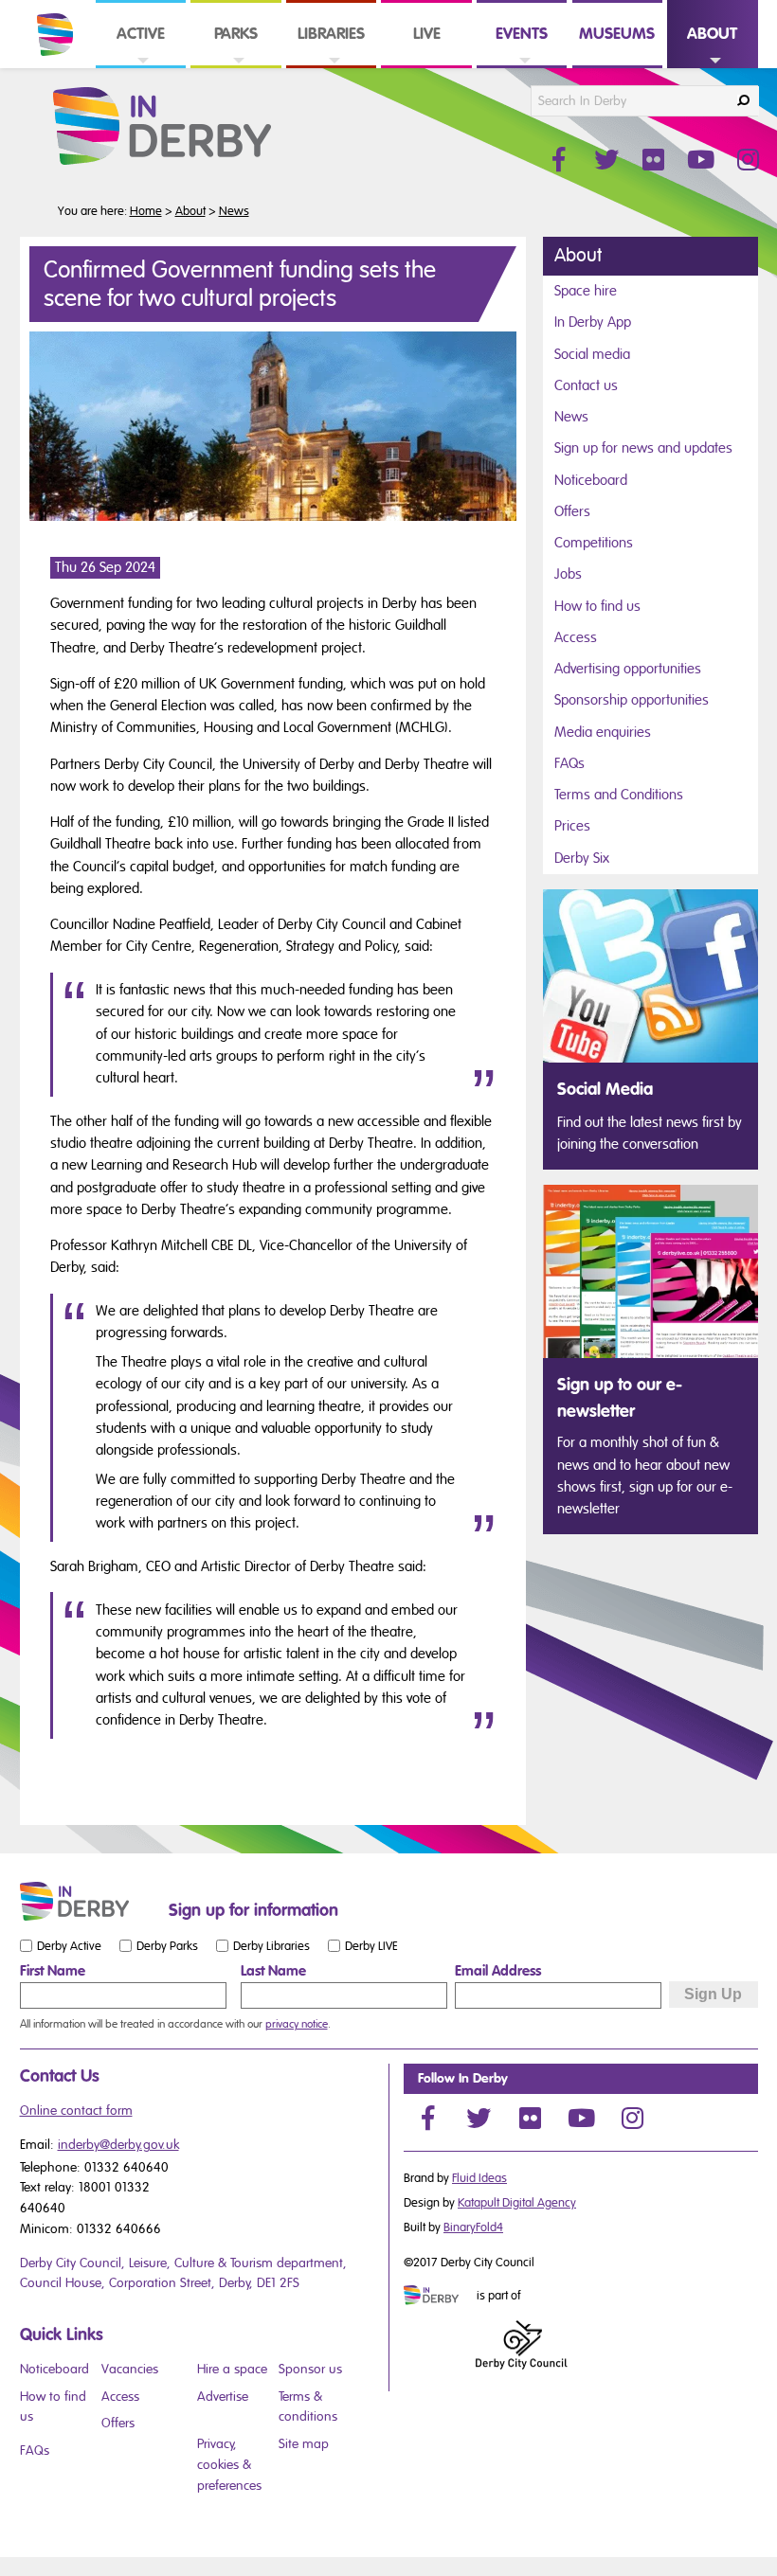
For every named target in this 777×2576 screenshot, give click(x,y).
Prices (572, 826)
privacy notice (297, 2024)
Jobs (568, 574)
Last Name (273, 1971)
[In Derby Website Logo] (192, 127)
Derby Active (69, 1945)
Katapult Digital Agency (517, 2203)
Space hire (586, 291)
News (234, 211)
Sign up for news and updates (643, 448)
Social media (592, 354)
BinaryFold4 (473, 2227)
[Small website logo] (90, 1902)
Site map (304, 2444)
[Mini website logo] (439, 2297)
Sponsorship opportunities (632, 700)
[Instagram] (632, 2118)
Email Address (498, 1971)
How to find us (597, 606)
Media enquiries (603, 732)
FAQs (569, 763)
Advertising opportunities (628, 669)
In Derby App (593, 322)
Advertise (223, 2397)
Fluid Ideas (479, 2178)
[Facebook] (427, 2118)
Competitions (594, 543)
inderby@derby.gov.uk (118, 2145)
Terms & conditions (308, 2407)
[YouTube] (581, 2118)
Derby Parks (167, 1945)
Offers (572, 511)
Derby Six (582, 858)
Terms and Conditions (619, 795)
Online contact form (76, 2111)
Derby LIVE (371, 1945)
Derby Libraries (271, 1945)
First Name (53, 1971)
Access (576, 637)
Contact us (586, 385)
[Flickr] (530, 2118)
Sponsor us (310, 2369)
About (190, 211)
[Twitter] (479, 2118)
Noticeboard (591, 480)
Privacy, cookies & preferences (229, 2464)
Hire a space (232, 2369)
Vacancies (130, 2369)
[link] (141, 67)
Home (146, 211)
